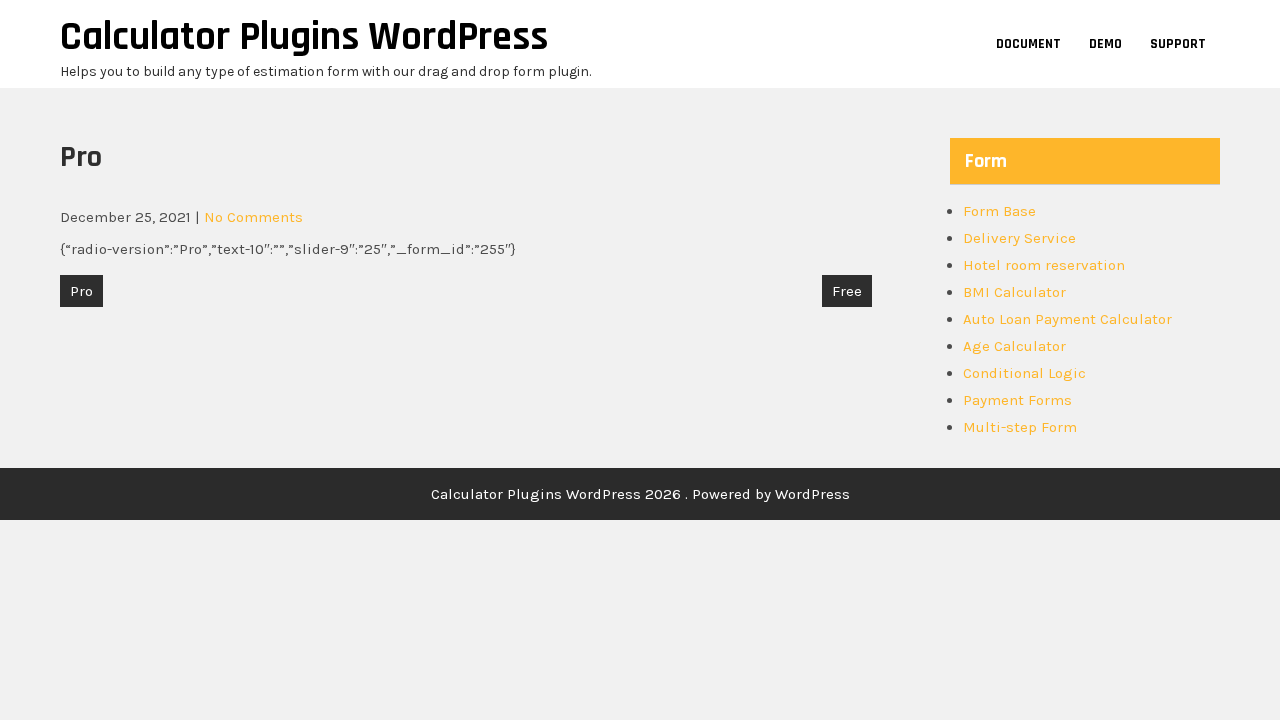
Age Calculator (1014, 346)
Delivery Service (1019, 238)
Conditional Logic (1024, 373)
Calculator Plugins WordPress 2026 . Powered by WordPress (640, 494)
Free (847, 291)
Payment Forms (1017, 400)
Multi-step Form (1020, 427)
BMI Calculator (1014, 292)
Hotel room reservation (1044, 265)
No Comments (253, 217)
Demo (1105, 44)
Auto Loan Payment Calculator (1067, 319)
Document (1028, 44)
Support (1178, 44)
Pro (81, 291)
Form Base (999, 211)
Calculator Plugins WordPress (304, 37)
